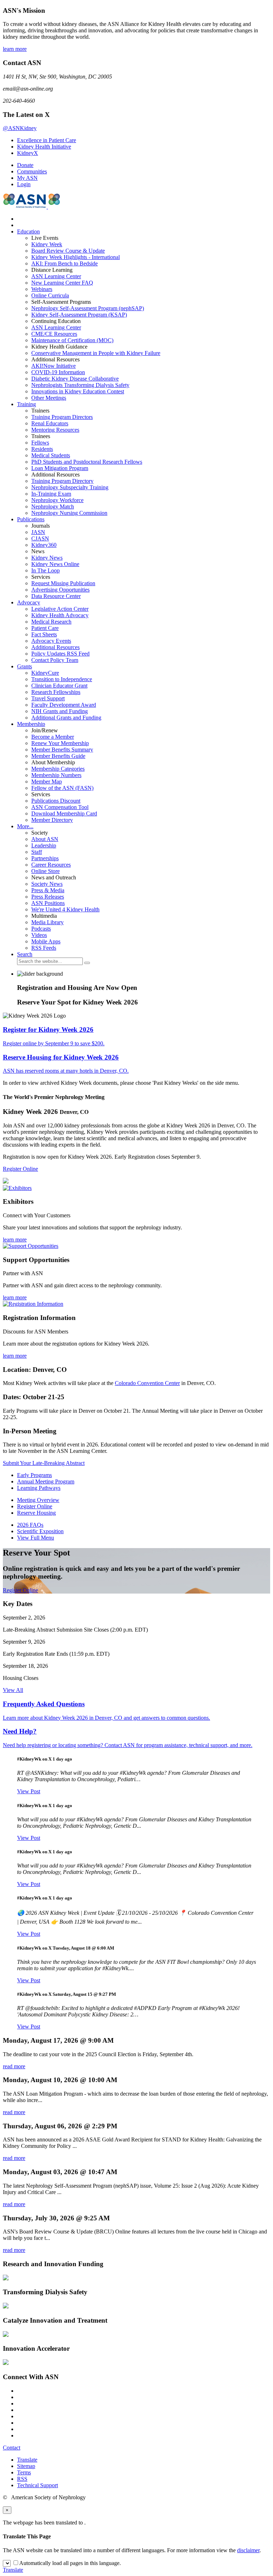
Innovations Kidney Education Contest (78, 391)
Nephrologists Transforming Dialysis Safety (80, 385)
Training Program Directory (62, 481)
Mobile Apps (46, 941)
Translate (27, 2460)
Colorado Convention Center (147, 1383)
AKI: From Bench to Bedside (65, 263)
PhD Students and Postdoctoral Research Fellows (87, 462)
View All (13, 1690)
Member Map (47, 782)
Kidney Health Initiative (44, 147)
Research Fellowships (56, 692)
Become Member (53, 737)
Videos (39, 935)
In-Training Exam (51, 494)
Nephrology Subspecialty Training (70, 487)
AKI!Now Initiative (53, 366)
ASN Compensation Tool (60, 807)
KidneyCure (45, 673)
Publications (31, 519)
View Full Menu (36, 1538)
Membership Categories (58, 769)
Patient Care (45, 628)
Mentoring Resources (55, 430)
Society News (47, 884)
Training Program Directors (62, 417)
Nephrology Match (53, 506)
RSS (22, 2479)
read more (14, 2066)
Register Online (20, 1169)
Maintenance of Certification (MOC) (72, 340)
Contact (12, 2448)
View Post (29, 1791)
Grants (25, 666)
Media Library (47, 922)
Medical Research (51, 622)
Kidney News (47, 558)
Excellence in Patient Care (47, 140)
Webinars (42, 289)
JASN (38, 532)
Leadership (44, 845)
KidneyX (28, 153)
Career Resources (51, 865)
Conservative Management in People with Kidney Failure (96, 353)
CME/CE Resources (54, 334)
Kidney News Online (55, 564)
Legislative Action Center (60, 609)
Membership (31, 724)
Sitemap (26, 2466)
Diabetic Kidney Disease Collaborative (75, 379)
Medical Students (51, 455)
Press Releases (48, 897)
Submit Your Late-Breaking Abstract (44, 1463)
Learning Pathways (39, 1488)
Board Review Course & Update (68, 251)
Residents (42, 449)
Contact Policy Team (55, 660)
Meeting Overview (38, 1500)
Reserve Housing (36, 1513)
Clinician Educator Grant (59, 686)
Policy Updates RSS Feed (60, 654)
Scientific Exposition (40, 1531)
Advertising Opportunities (60, 590)
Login (24, 184)
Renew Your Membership (60, 743)
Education (28, 231)
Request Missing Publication (63, 583)
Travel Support (48, 698)
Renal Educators (50, 423)
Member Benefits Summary (62, 750)
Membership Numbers (56, 775)
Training (26, 404)
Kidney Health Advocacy (60, 615)
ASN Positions (48, 903)
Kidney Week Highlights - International (76, 257)
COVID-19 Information (58, 372)
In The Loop (45, 570)
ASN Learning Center (56, 276)
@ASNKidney (20, 128)
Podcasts (41, 929)
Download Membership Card (64, 813)
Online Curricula (50, 295)
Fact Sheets (44, 634)
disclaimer (248, 2550)
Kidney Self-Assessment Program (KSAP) (79, 315)
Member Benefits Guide (58, 756)
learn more (15, 49)
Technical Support (38, 2485)
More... (25, 826)
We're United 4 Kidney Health (65, 909)
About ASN (45, 839)
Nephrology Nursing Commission (69, 513)
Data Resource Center (56, 596)
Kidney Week (47, 244)
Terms (24, 2472)
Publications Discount (56, 801)
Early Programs (34, 1475)
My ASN (27, 178)
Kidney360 (44, 545)
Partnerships (45, 858)
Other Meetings (49, 398)
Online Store (45, 871)
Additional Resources (55, 647)
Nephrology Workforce (57, 500)
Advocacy (29, 602)
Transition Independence (62, 679)
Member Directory (52, 820)
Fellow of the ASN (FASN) (62, 788)
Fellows (40, 443)
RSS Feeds (44, 948)
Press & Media (48, 890)
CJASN (40, 538)
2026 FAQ (30, 1525)
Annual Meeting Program (46, 1481)
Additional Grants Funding (66, 718)
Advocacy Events (51, 641)
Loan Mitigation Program (60, 468)
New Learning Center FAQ (62, 283)
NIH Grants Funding (60, 711)
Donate (25, 165)
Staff (37, 852)
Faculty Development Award (64, 705)
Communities (32, 171)
